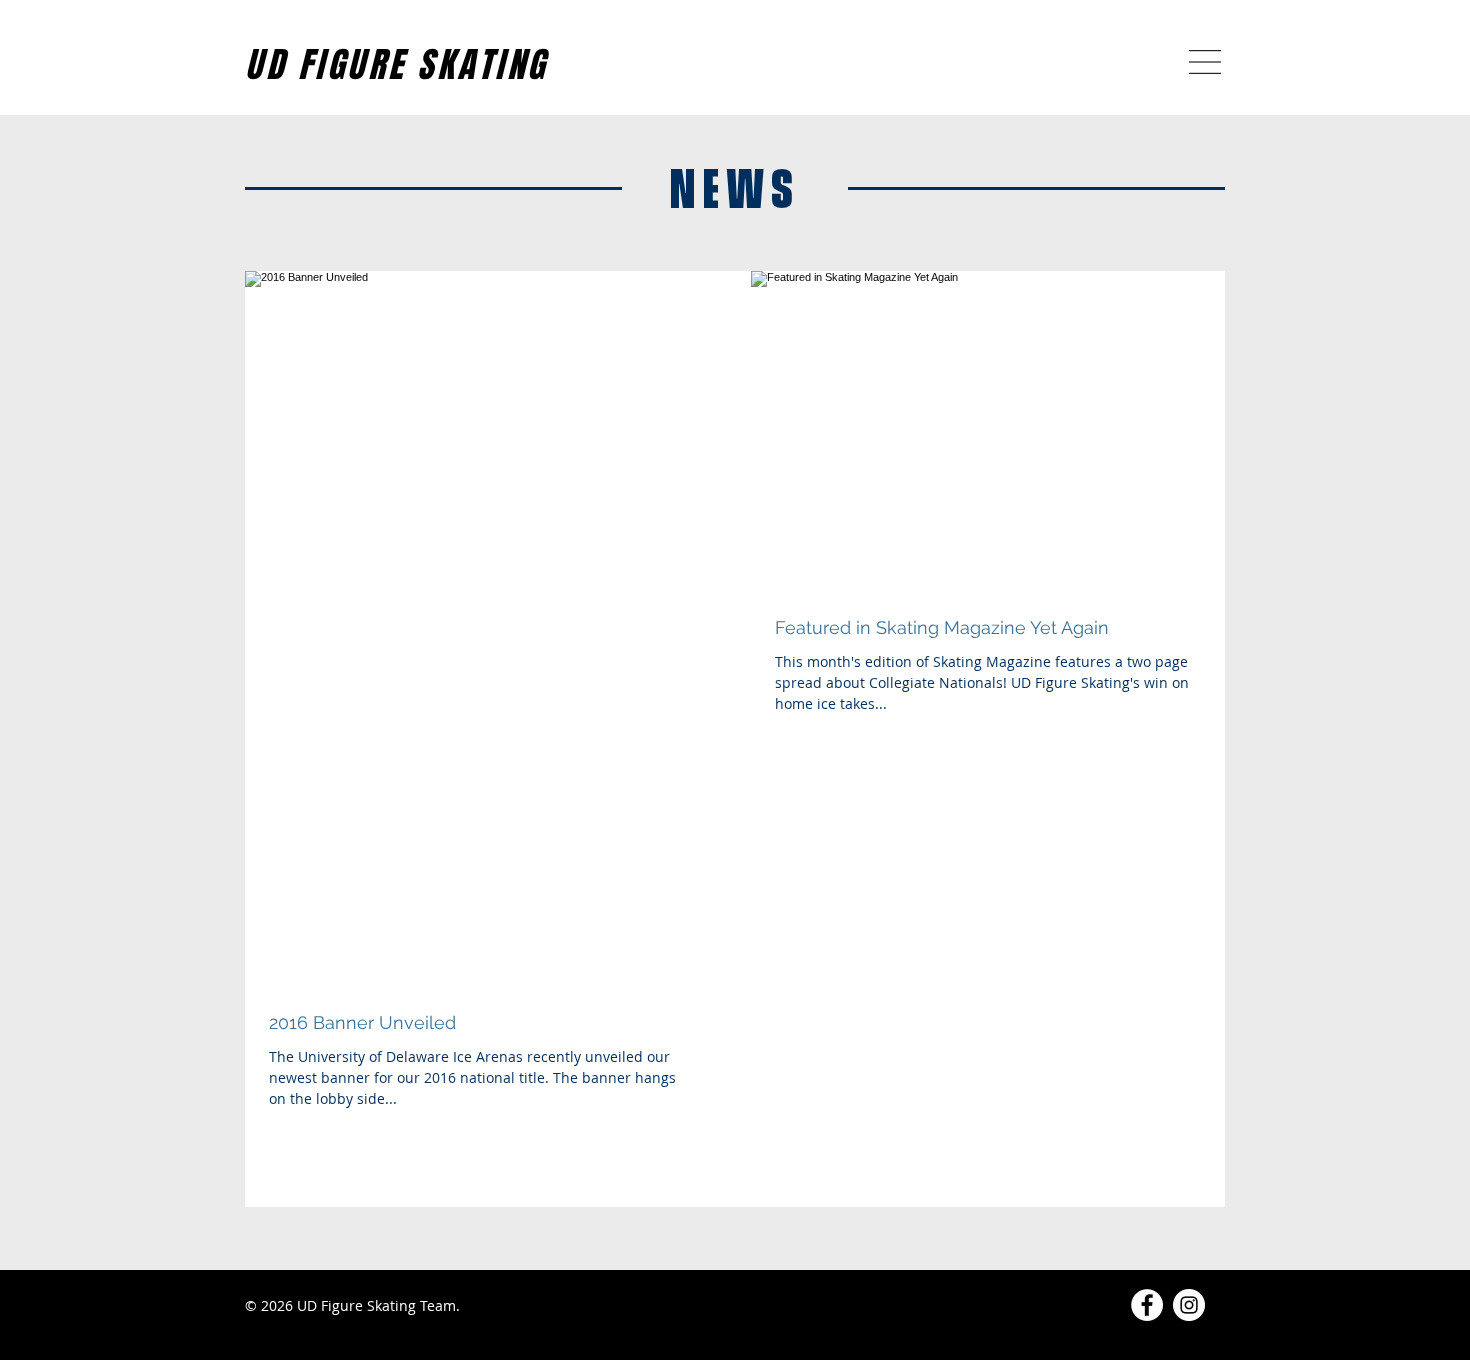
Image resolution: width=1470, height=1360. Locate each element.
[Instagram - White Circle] (1189, 1305)
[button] (1205, 62)
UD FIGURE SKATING (396, 65)
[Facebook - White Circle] (1147, 1305)
